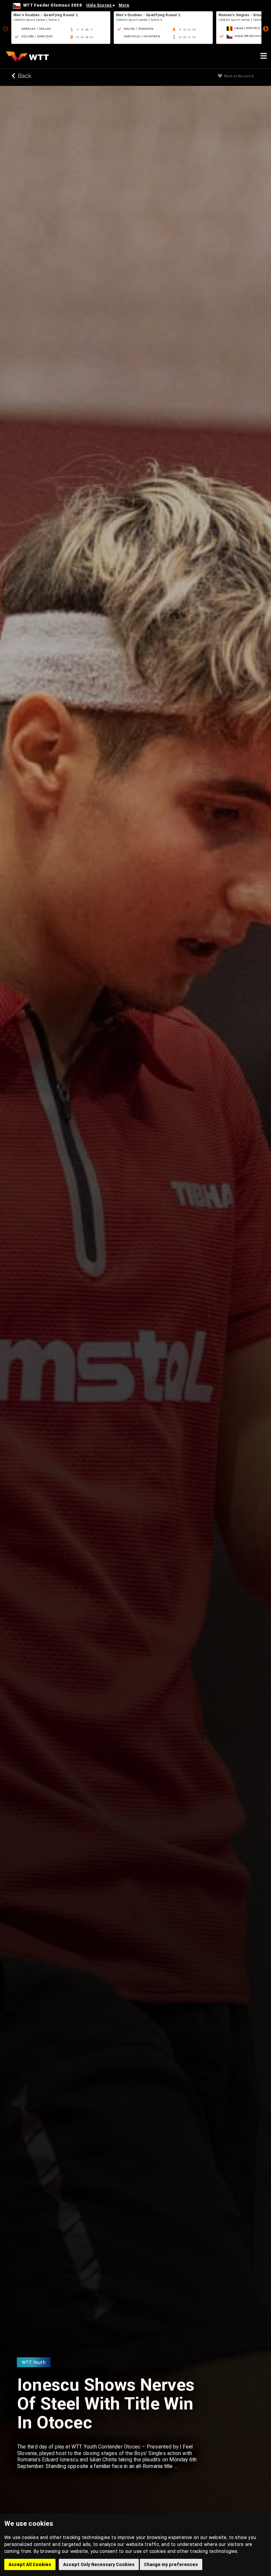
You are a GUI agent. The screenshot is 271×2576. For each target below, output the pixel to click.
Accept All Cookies (30, 2564)
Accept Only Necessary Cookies (99, 2564)
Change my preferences (171, 2564)
